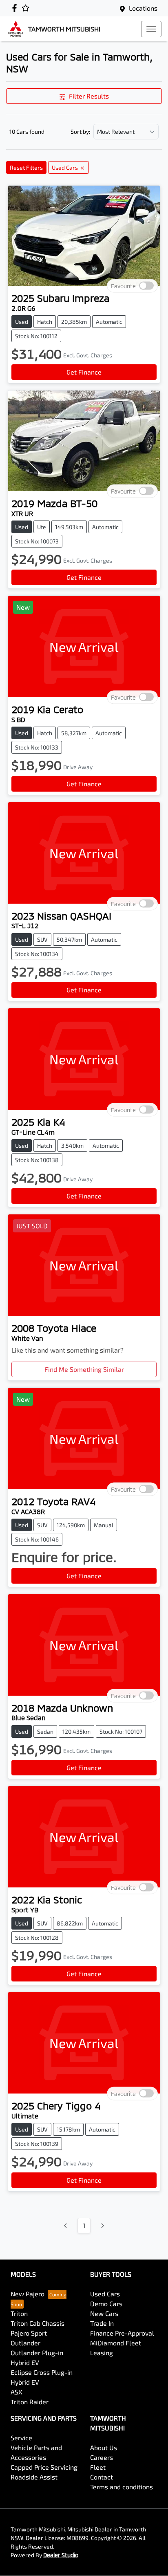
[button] (151, 29)
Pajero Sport (29, 2333)
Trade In (102, 2323)
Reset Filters (26, 167)
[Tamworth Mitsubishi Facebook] (16, 8)
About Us (104, 2447)
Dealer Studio (61, 2555)
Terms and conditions (122, 2487)
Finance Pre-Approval (122, 2333)
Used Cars (105, 2294)
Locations (143, 8)
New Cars (104, 2313)
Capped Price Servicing (44, 2467)
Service (21, 2438)
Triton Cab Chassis (38, 2323)
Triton (19, 2313)
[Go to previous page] (66, 2226)
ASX (17, 2392)
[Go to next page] (102, 2226)
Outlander (25, 2343)
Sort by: (80, 132)
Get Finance (84, 372)
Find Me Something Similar (84, 1369)
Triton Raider (30, 2402)
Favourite (123, 286)
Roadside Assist (34, 2477)
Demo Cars (106, 2303)
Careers (102, 2457)
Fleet (98, 2467)
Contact (102, 2477)
